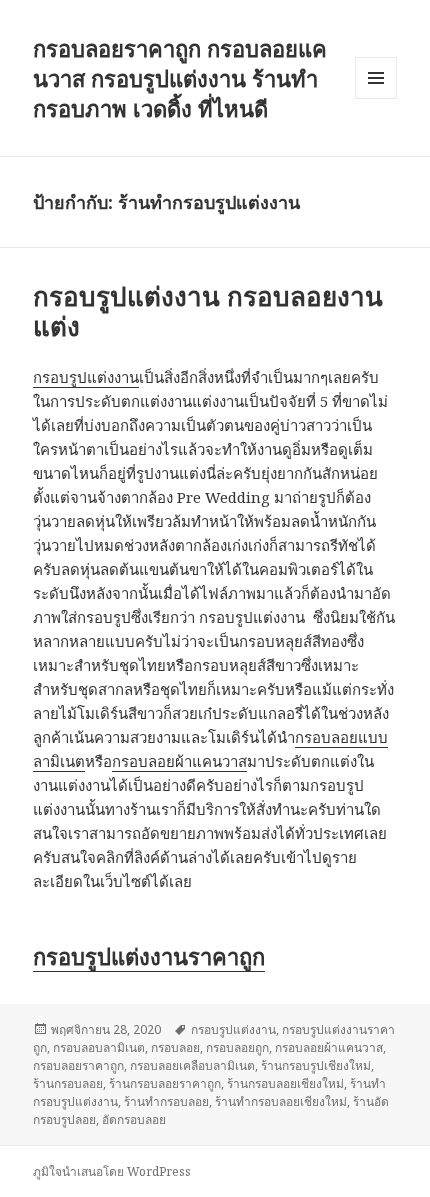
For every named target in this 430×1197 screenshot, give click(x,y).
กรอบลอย (175, 1047)
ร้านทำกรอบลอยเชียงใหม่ (281, 1101)
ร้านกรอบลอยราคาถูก (165, 1083)
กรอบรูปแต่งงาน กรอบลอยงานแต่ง (208, 311)
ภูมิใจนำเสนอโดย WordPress (112, 1171)
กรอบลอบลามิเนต (99, 1047)
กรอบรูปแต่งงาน (86, 377)
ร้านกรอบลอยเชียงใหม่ (285, 1083)
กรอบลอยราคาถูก (78, 1065)
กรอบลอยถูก (237, 1047)
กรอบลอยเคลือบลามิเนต (192, 1065)
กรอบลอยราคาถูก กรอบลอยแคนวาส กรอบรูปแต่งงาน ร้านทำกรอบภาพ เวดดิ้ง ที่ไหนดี (180, 78)
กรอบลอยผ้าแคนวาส (179, 761)
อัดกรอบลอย (134, 1119)
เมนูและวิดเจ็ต (376, 78)
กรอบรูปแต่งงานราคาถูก (149, 956)
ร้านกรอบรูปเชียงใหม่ (316, 1065)
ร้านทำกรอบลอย (166, 1101)
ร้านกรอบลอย (68, 1083)
